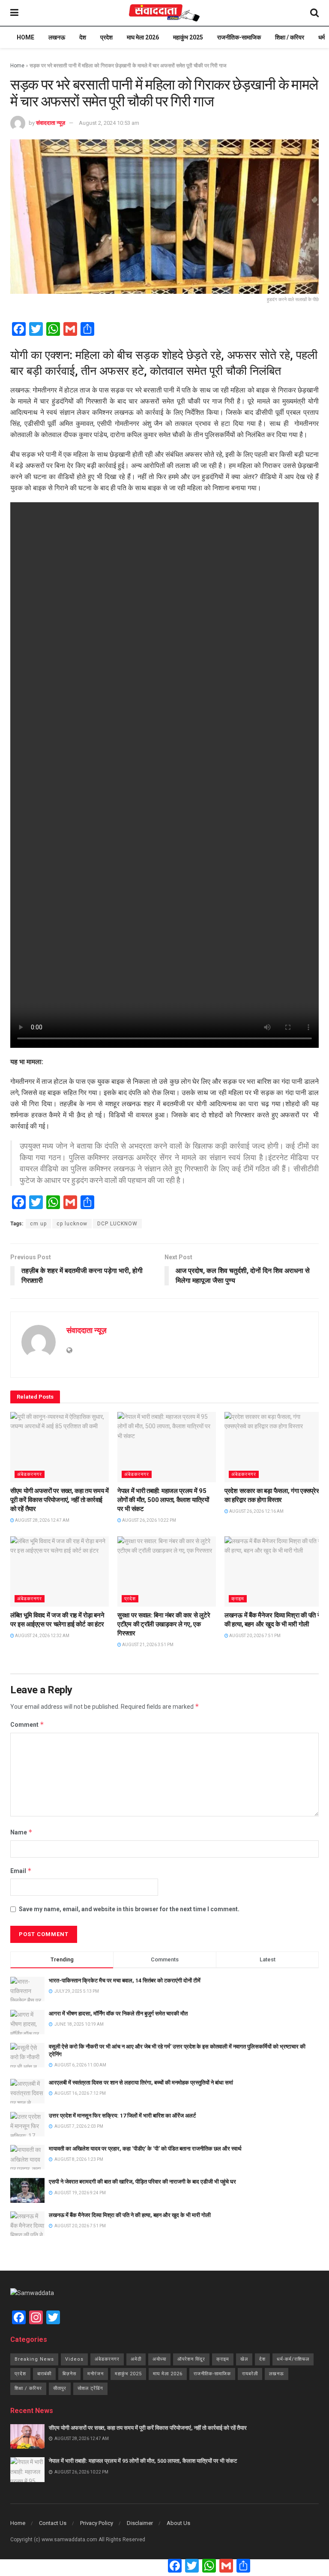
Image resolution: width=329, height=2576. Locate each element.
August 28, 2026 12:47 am (42, 1520)
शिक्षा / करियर (290, 37)
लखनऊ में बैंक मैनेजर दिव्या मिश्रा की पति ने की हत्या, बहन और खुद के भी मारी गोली (130, 2215)
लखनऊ (57, 37)
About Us (178, 2523)
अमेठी (136, 2359)
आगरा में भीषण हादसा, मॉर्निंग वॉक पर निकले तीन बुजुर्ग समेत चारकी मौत (118, 2013)
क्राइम (238, 1599)
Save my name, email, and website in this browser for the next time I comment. (129, 1909)
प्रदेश (106, 37)
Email (21, 1871)
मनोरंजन (96, 2374)
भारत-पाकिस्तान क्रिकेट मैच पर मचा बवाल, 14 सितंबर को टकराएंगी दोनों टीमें (125, 1980)
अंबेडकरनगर (30, 1474)
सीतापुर (60, 2388)
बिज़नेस (69, 2374)
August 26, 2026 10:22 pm (149, 1520)
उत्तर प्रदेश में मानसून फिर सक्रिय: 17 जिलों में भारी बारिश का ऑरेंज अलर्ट (122, 2116)
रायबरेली (250, 2374)
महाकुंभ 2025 (188, 37)
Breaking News (34, 2359)
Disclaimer (140, 2523)
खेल (244, 2359)
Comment (27, 1724)
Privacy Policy (97, 2523)
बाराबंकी (44, 2374)
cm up (38, 1224)
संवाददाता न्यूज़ (51, 123)
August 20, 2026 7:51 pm (254, 1636)
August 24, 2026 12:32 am (42, 1636)
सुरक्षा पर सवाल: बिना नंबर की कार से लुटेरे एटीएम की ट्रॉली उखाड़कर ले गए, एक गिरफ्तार (164, 1624)
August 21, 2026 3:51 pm (147, 1645)
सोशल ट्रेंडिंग (90, 2388)
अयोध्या (159, 2359)
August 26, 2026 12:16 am (256, 1511)
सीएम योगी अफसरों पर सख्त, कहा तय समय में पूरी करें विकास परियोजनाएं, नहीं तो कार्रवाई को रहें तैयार (60, 1500)
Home (25, 37)
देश (83, 37)
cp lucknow (72, 1224)
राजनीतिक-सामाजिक (239, 37)
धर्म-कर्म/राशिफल (293, 2359)
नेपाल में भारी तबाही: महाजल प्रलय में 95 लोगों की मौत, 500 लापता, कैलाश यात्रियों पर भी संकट (163, 1500)
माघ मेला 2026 (143, 37)
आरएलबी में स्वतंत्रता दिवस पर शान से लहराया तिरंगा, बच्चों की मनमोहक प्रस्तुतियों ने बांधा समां (141, 2083)
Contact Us (53, 2523)
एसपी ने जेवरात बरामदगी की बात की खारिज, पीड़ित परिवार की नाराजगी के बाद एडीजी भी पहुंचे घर (142, 2182)
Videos (74, 2359)
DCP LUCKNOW (117, 1224)
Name (21, 1832)
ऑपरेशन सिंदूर (191, 2359)
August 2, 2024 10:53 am (109, 123)
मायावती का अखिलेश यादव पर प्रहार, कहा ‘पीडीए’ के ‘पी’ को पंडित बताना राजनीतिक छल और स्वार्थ (145, 2149)
